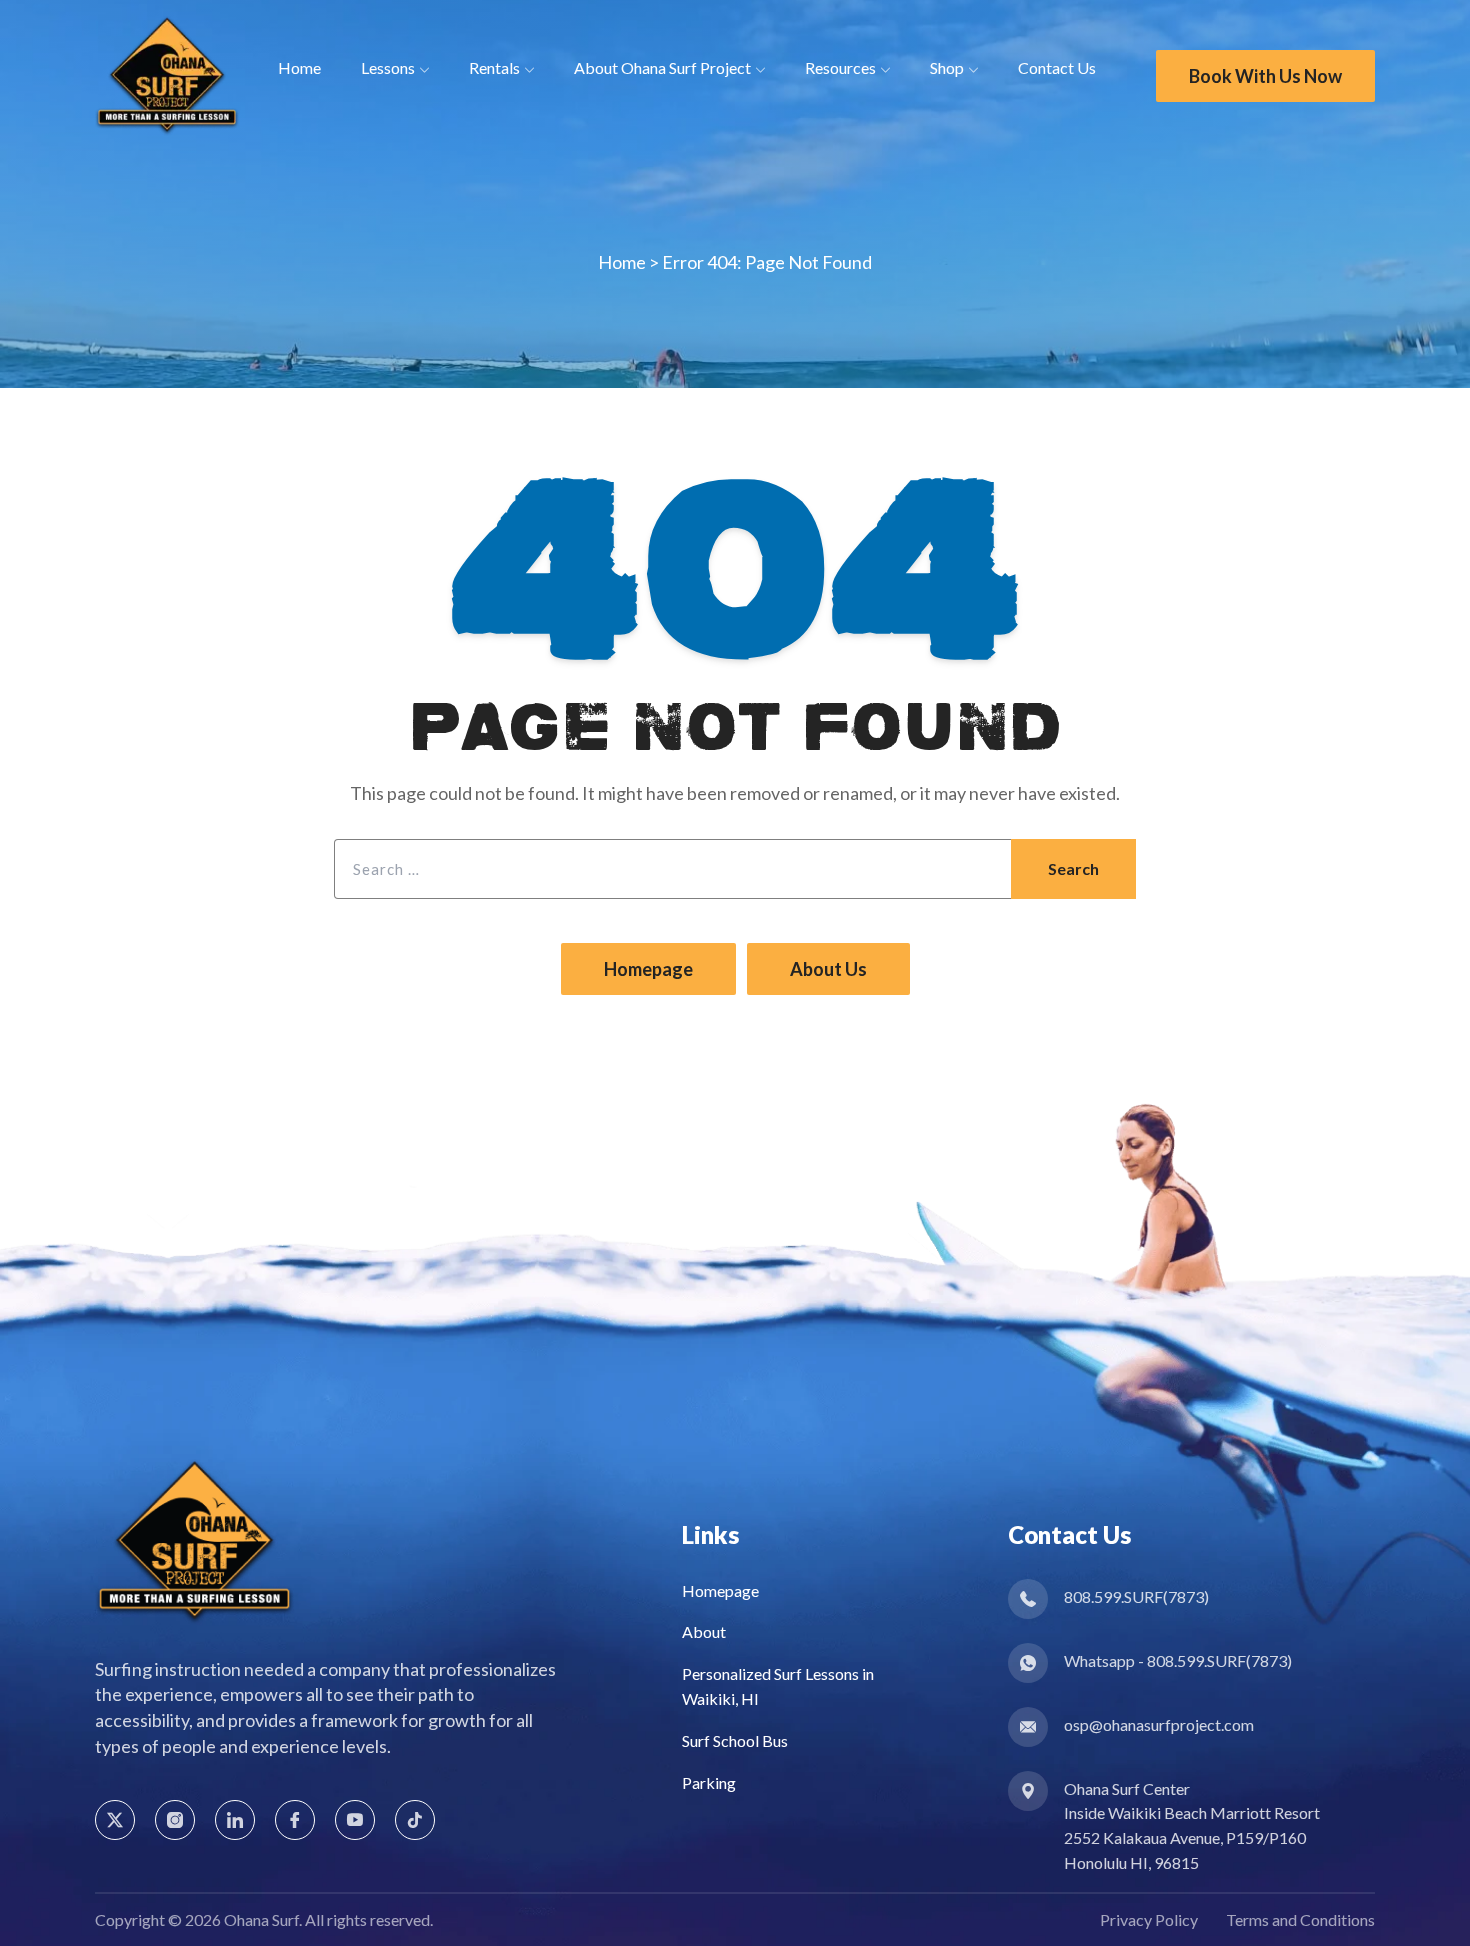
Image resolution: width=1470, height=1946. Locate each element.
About (704, 1631)
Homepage (648, 969)
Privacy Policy (1149, 1919)
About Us (828, 969)
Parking (709, 1782)
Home (622, 262)
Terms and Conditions (1300, 1919)
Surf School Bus (735, 1740)
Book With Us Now (1265, 76)
